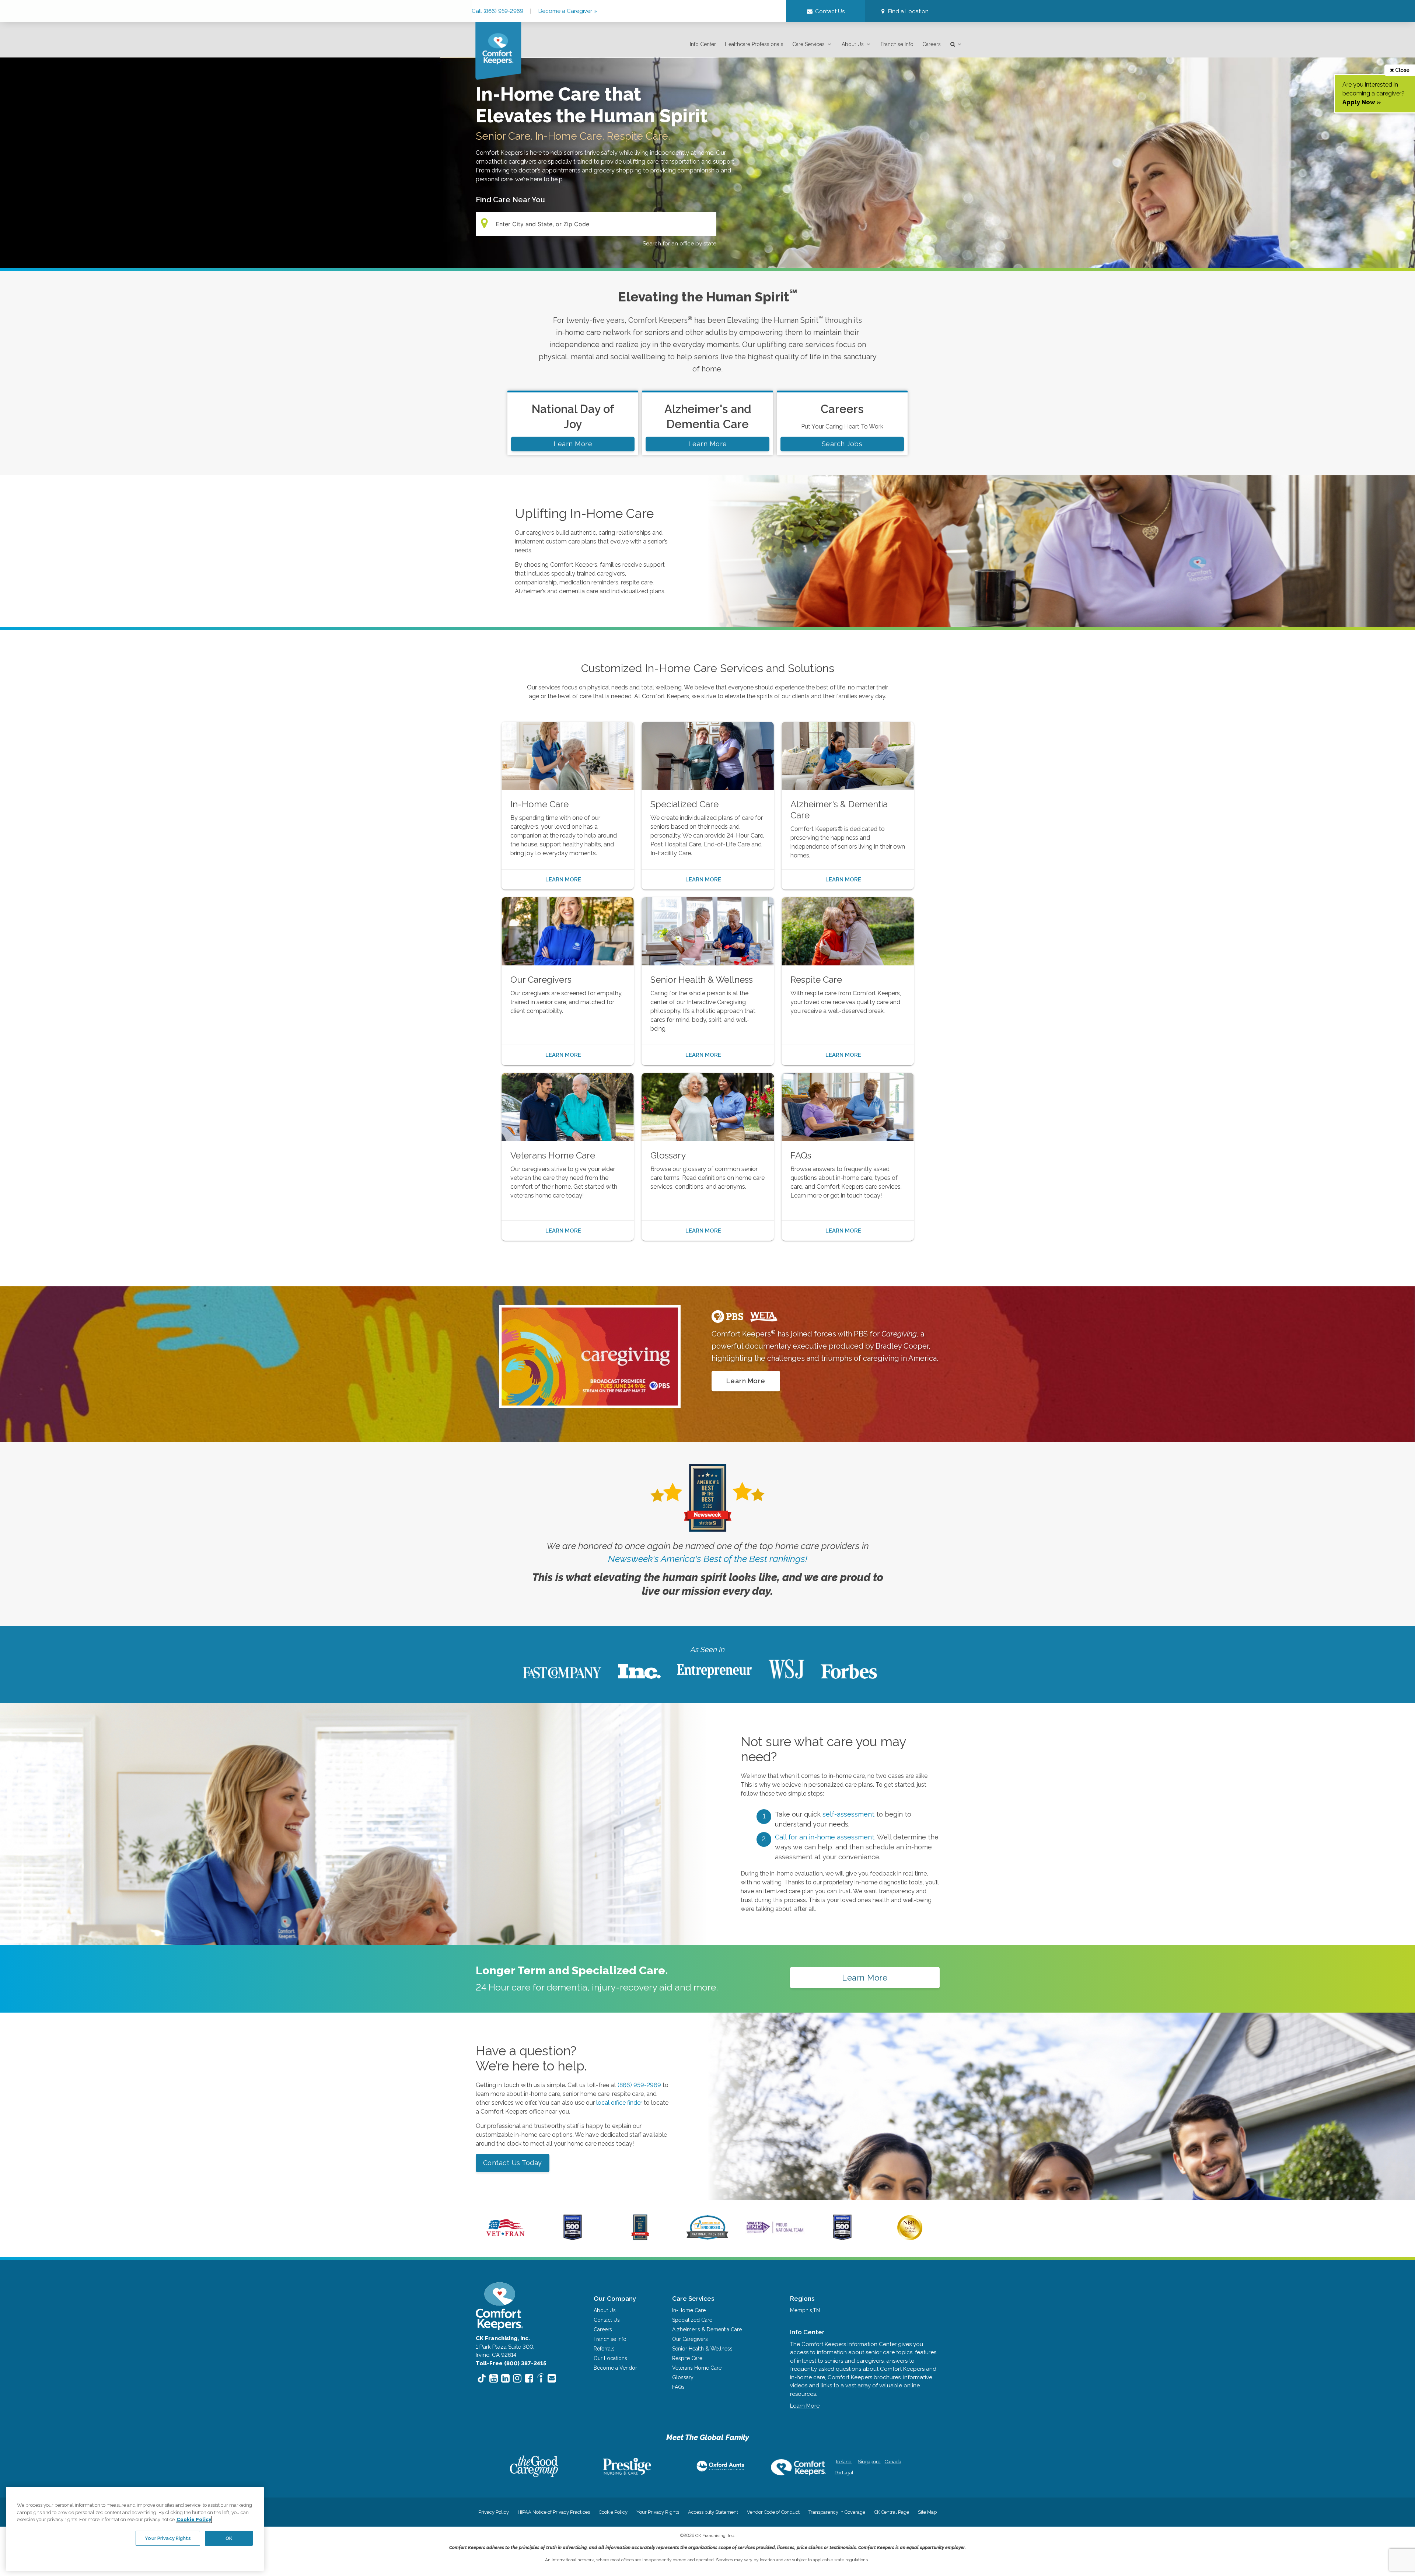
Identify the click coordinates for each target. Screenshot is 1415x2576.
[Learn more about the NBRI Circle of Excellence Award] (910, 2238)
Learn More (573, 444)
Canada (893, 2462)
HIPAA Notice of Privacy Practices (554, 2512)
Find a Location (908, 11)
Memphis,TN (805, 2310)
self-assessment (849, 1814)
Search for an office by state (679, 244)
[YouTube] (494, 2378)
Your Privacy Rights (658, 2512)
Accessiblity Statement (713, 2512)
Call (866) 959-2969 (498, 11)
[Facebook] (529, 2378)
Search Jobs (842, 444)
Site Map (927, 2512)
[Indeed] (540, 2379)
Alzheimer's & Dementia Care (707, 2329)
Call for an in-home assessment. (826, 1837)
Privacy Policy (494, 2512)
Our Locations (610, 2358)
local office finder (619, 2103)
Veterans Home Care (697, 2368)
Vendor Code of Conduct (773, 2512)
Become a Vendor (615, 2368)
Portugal (844, 2473)
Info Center (703, 44)
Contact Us (607, 2320)
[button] (904, 12)
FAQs (678, 2387)
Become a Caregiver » (568, 11)
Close (1402, 70)
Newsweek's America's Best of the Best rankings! (708, 1559)
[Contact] (552, 2378)
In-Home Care (689, 2310)
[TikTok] (482, 2379)
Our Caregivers (690, 2339)
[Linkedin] (505, 2378)
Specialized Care (692, 2320)
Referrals (604, 2349)
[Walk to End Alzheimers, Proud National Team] (775, 2233)
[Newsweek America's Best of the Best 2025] (640, 2238)
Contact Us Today (513, 2163)
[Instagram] (517, 2378)
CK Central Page (892, 2512)
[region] (135, 2529)
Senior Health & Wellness (702, 2349)
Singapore (868, 2462)
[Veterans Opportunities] (505, 2238)
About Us (853, 44)
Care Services (808, 44)
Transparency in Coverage (837, 2512)
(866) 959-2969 (640, 2085)
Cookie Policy (613, 2512)
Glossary (683, 2377)
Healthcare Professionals (754, 44)
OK (229, 2538)
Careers (932, 44)
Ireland (844, 2462)
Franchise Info (897, 44)
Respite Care (687, 2358)
